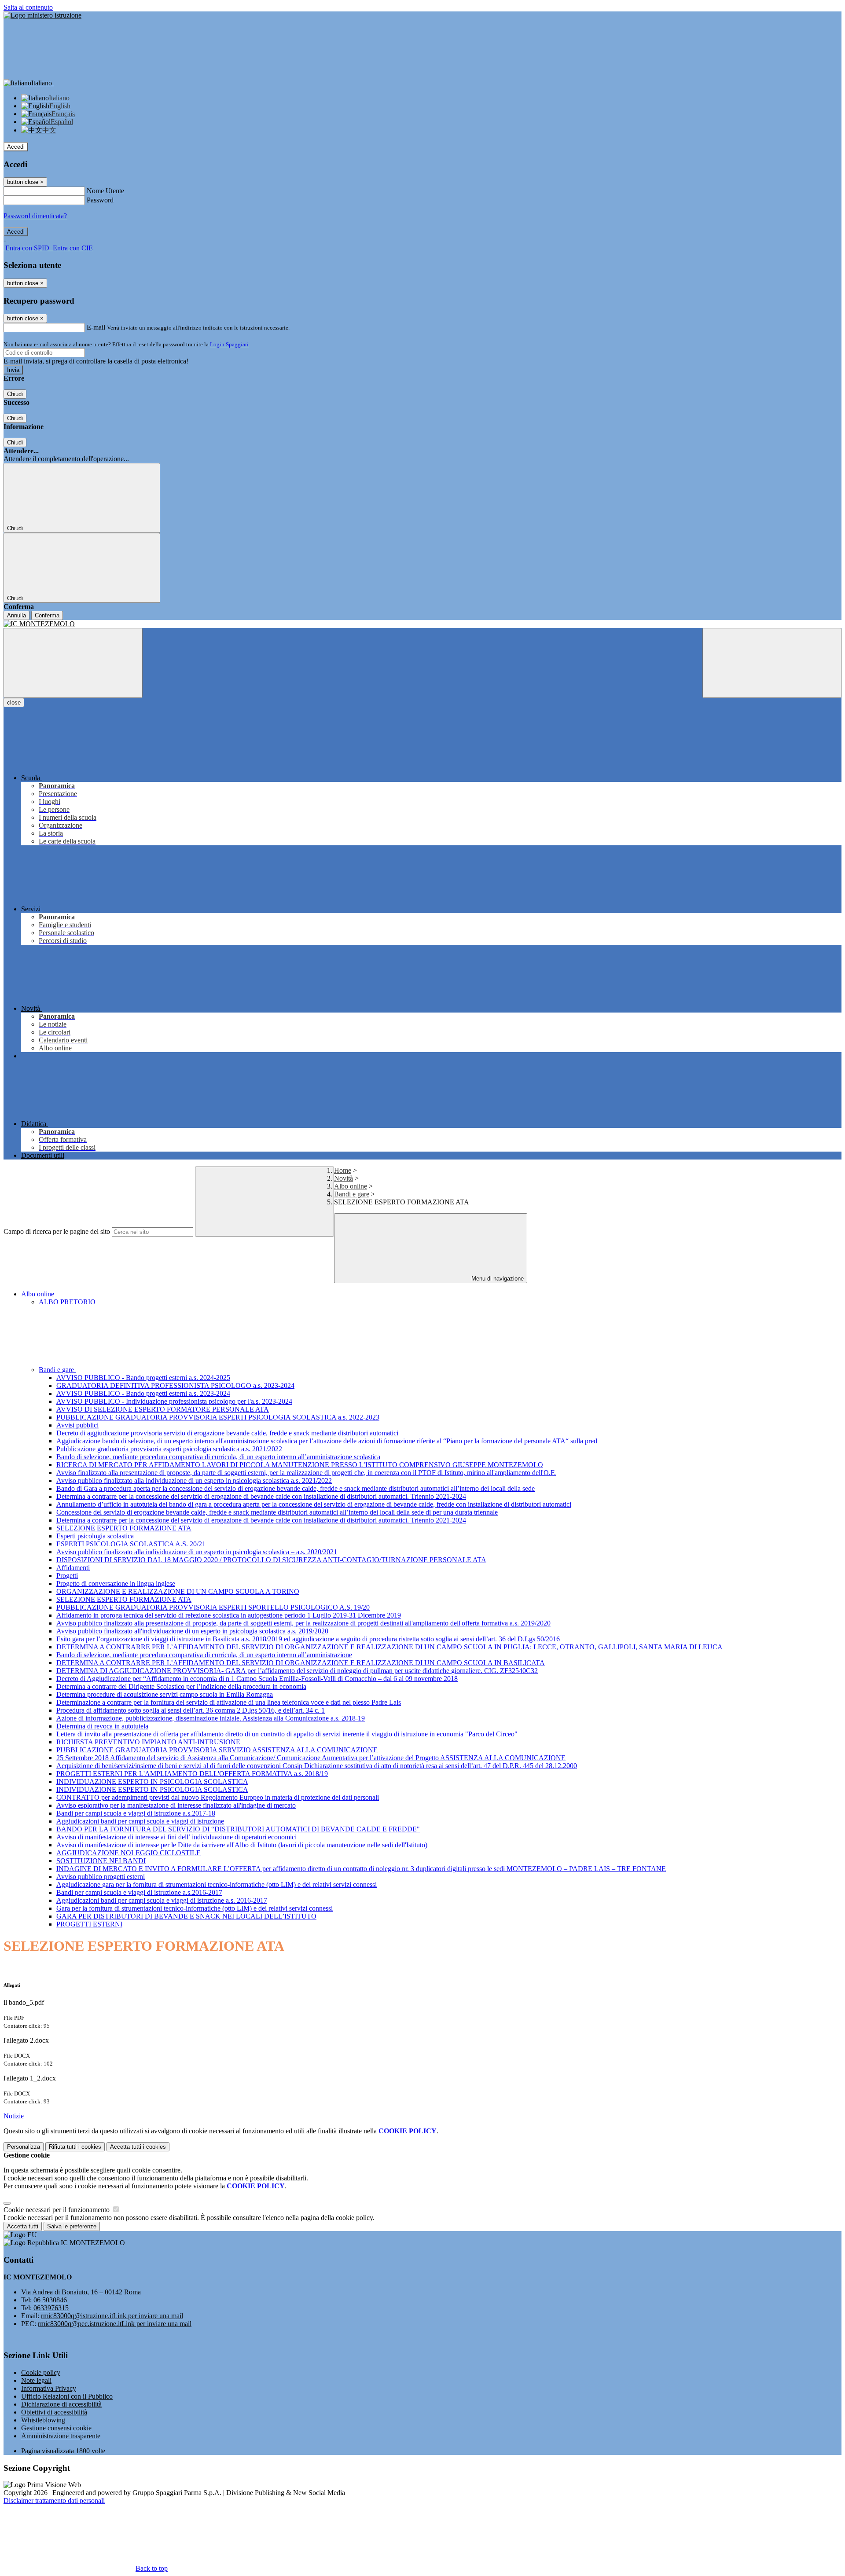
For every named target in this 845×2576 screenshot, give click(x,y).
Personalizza (24, 2147)
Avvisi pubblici (77, 1425)
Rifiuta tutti (75, 2147)
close (14, 703)
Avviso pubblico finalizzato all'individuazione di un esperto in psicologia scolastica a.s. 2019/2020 (192, 1631)
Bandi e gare (352, 1194)
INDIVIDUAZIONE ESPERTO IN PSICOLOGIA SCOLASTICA (152, 1782)
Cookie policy (41, 2372)
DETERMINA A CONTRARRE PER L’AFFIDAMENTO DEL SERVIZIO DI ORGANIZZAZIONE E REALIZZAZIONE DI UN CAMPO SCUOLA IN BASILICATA (301, 1663)
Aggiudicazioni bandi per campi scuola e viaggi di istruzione (140, 1821)
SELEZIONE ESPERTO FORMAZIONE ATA (124, 1528)
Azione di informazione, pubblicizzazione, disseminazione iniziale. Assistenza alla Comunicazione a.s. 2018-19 (211, 1718)
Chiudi (15, 394)
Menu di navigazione (497, 1279)
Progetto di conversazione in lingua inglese (116, 1583)
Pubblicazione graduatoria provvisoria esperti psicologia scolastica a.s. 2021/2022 (169, 1449)
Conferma (47, 615)
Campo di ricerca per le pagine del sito (57, 1231)
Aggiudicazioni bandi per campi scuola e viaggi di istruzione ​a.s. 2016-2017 (162, 1900)
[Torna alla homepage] (422, 624)
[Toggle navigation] (73, 663)
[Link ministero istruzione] (42, 15)
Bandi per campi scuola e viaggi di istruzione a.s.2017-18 (136, 1813)
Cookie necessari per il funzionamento (57, 2210)
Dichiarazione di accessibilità (61, 2404)
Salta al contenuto (28, 7)
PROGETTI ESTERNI (89, 1924)
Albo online (351, 1186)
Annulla (17, 615)
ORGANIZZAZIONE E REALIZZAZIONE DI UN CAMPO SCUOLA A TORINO (178, 1591)
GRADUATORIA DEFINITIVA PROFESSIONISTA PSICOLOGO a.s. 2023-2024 (175, 1385)
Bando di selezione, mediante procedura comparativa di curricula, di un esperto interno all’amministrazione (204, 1655)
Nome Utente (105, 191)
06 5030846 (50, 2300)
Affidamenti (73, 1568)
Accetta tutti (138, 2147)
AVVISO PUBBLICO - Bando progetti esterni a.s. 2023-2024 (143, 1393)
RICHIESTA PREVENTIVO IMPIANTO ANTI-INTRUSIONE (148, 1742)
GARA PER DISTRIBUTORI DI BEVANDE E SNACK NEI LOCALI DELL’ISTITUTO (186, 1916)
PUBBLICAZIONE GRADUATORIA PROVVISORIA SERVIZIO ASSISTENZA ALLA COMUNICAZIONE (217, 1750)
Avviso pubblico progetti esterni (101, 1877)
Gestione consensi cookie (56, 2428)
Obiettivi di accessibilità (54, 2412)
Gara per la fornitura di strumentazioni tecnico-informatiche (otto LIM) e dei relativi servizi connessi (195, 1908)
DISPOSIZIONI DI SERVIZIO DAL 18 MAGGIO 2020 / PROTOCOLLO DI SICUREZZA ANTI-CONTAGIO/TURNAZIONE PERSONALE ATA (271, 1560)
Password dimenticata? (35, 216)
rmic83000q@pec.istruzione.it (115, 2324)
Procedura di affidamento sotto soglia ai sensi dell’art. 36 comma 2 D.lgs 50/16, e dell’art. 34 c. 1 (191, 1710)
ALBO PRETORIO (67, 1302)
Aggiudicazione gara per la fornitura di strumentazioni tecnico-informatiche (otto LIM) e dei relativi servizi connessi (217, 1884)
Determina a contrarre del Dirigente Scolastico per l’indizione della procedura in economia (181, 1686)
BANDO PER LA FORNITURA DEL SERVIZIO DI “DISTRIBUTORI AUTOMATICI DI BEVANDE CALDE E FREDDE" (238, 1829)
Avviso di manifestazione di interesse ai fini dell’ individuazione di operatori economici (176, 1837)
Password (100, 200)
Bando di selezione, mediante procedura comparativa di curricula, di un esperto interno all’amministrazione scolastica (218, 1457)
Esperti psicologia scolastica (95, 1536)
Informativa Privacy (49, 2388)
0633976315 (51, 2308)
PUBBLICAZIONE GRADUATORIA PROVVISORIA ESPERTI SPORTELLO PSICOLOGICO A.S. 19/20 (213, 1607)
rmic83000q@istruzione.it (112, 2316)
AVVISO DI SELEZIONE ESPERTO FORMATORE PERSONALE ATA (163, 1409)
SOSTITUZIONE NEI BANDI (101, 1861)
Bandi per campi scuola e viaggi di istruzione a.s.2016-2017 (139, 1892)
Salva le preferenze (72, 2226)
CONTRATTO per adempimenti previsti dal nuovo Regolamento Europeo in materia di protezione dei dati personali (218, 1797)
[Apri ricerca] (772, 663)
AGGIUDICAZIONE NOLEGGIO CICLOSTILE (129, 1853)
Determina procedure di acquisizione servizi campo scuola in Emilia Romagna (165, 1694)
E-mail (96, 327)
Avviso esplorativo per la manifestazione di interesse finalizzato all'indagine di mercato (176, 1805)
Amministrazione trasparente (61, 2436)
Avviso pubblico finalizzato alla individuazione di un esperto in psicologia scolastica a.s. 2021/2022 (194, 1481)
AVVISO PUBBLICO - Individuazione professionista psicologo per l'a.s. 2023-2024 (174, 1401)
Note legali (36, 2380)
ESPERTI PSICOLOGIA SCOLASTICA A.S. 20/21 (131, 1544)
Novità (344, 1178)
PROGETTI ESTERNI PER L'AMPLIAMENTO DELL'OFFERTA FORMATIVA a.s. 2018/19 (192, 1774)
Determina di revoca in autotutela (102, 1726)
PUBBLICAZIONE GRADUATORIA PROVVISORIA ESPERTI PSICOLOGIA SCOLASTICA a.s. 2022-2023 (218, 1417)
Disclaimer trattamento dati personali (54, 2501)
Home (343, 1170)
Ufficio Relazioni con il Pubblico (67, 2396)
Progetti (67, 1576)
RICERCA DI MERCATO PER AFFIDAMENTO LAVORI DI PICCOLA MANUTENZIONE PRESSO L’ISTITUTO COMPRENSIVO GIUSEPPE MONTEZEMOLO (300, 1465)
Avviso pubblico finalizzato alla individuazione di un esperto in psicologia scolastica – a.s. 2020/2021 (197, 1552)
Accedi (16, 147)
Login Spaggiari (229, 344)
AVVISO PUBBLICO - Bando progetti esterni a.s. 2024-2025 (143, 1378)
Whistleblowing (43, 2420)
